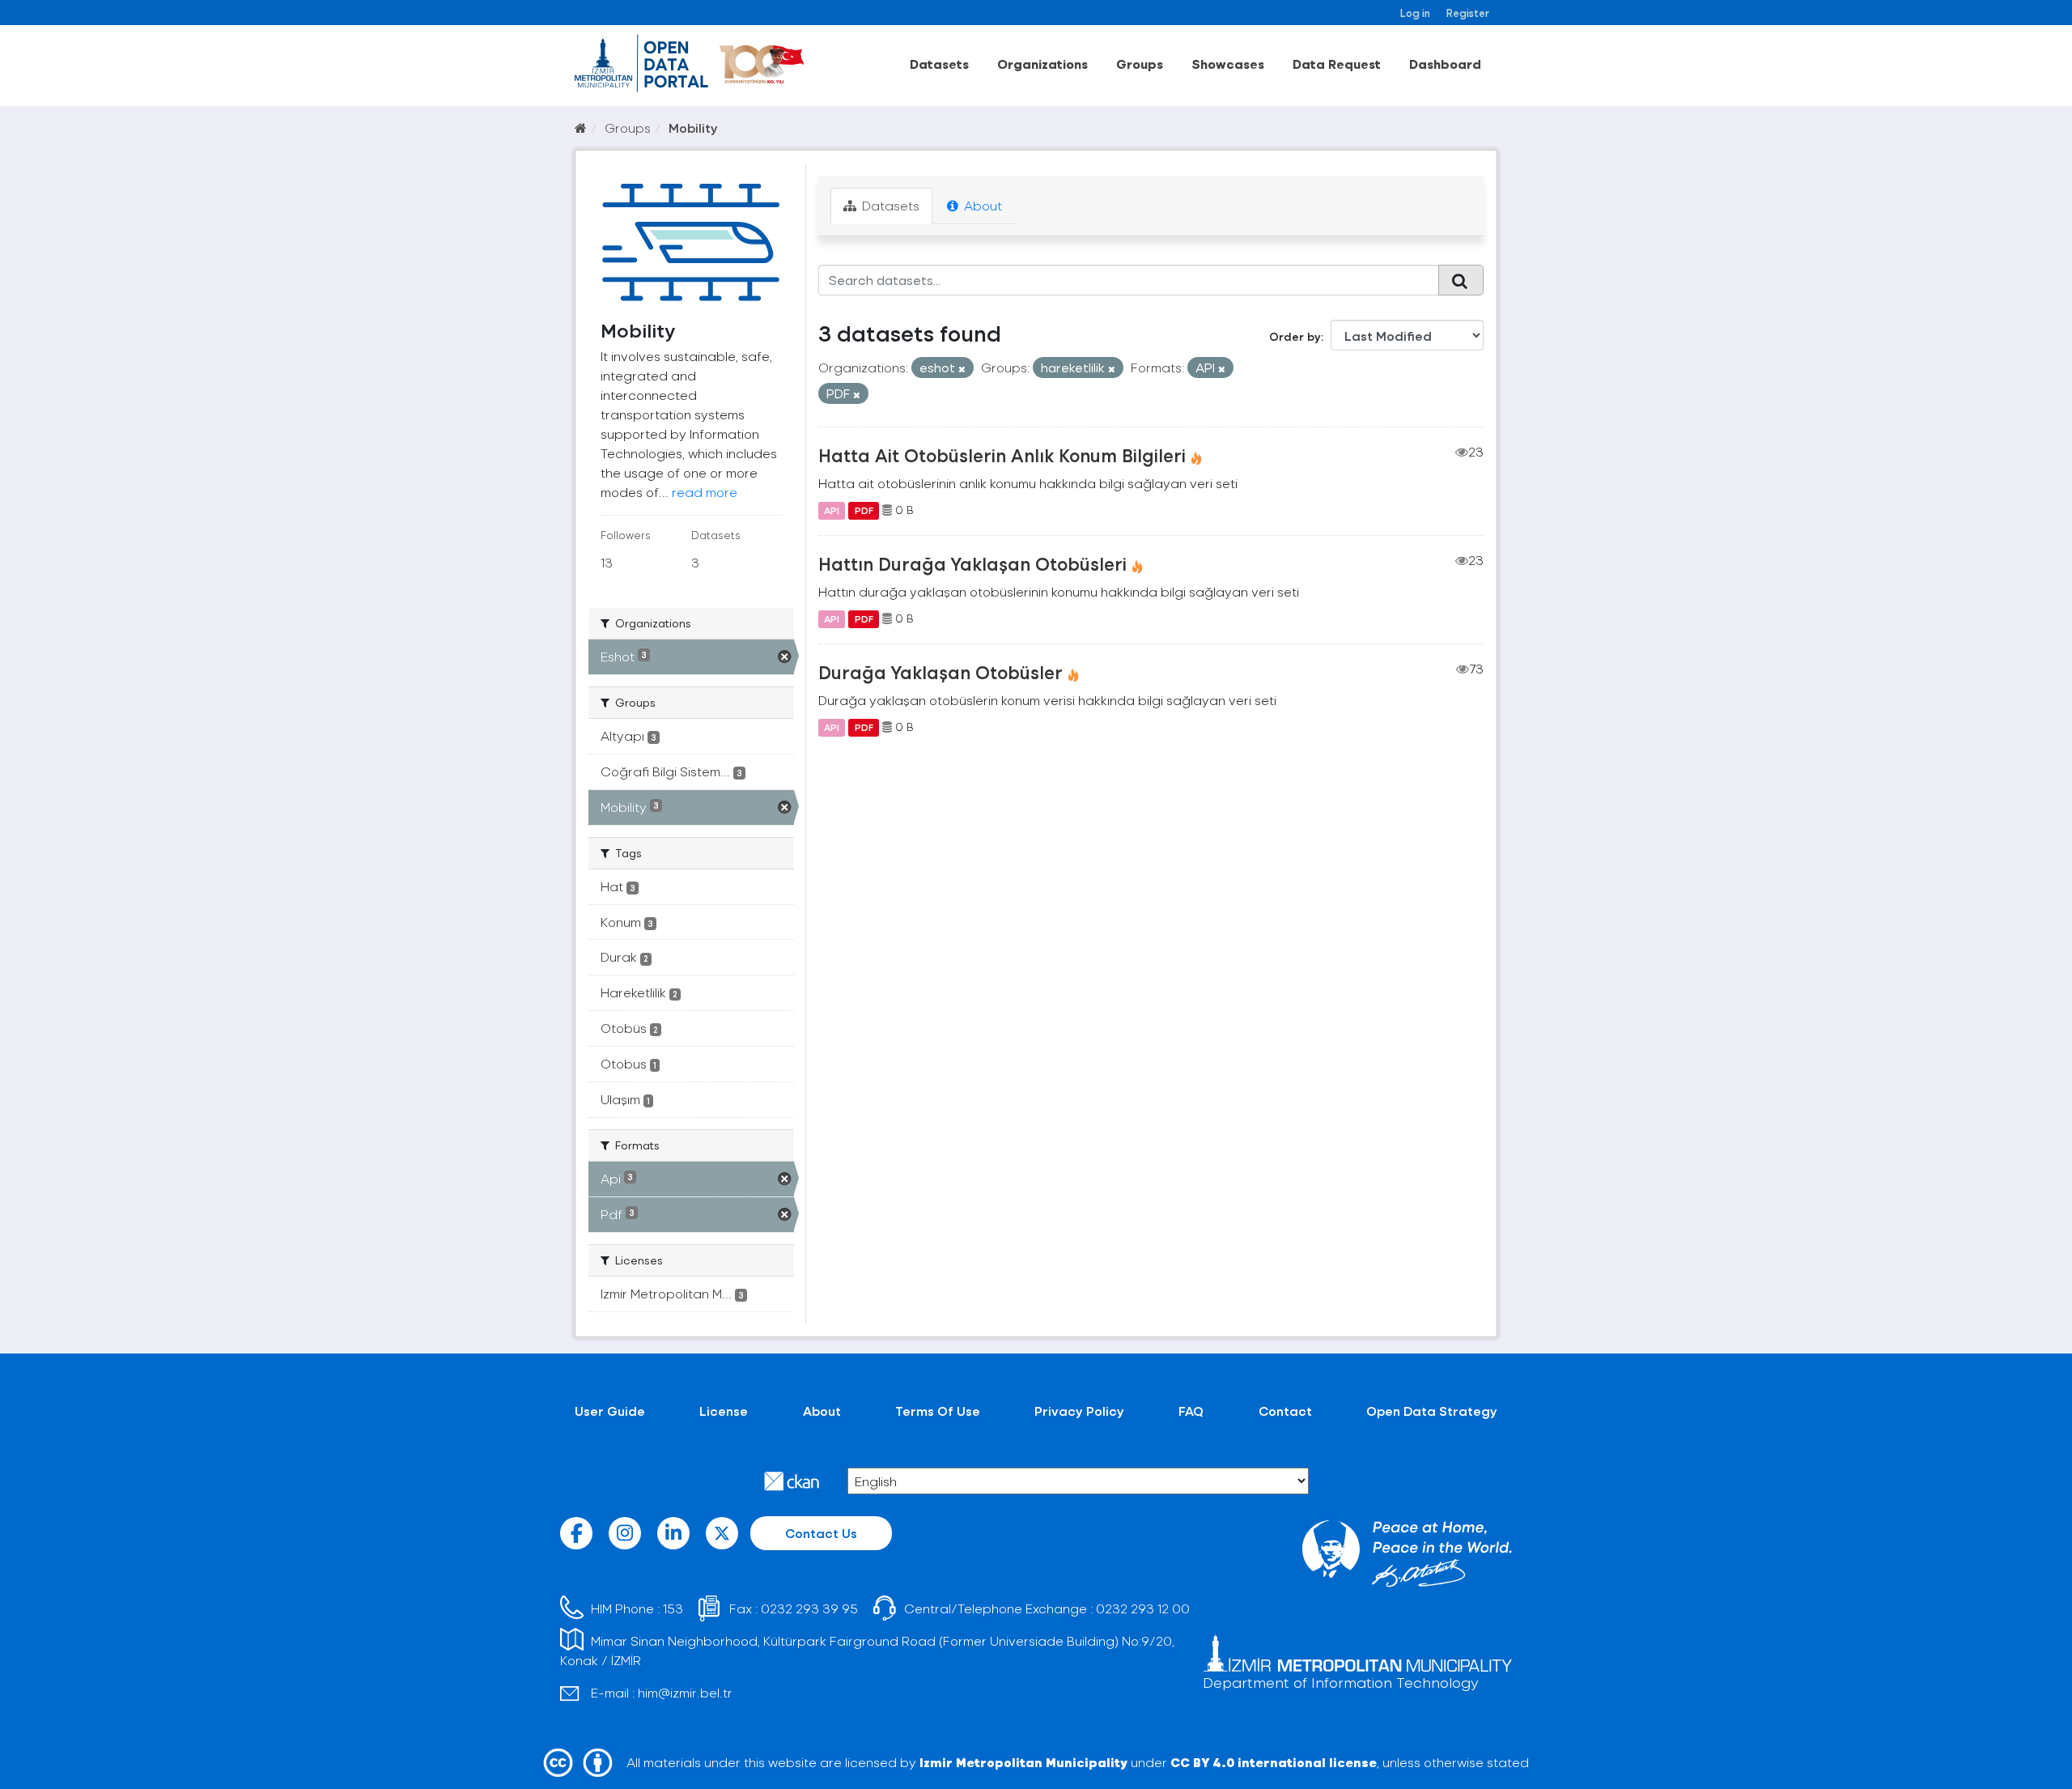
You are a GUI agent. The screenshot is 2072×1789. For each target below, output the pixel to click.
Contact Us (821, 1533)
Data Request (1337, 64)
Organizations (1042, 64)
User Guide (610, 1411)
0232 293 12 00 (1143, 1608)
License (724, 1411)
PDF (864, 510)
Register (1468, 13)
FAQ (1191, 1411)
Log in (1415, 13)
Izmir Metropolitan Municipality (1023, 1762)
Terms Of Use (938, 1411)
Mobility (693, 127)
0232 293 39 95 (809, 1608)
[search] (1461, 280)
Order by (1295, 336)
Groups (1140, 64)
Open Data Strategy (1432, 1411)
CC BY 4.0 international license (1274, 1762)
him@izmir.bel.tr (685, 1692)
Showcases (1228, 64)
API (832, 510)
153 (673, 1608)
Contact (1285, 1411)
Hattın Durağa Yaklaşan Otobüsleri (972, 563)
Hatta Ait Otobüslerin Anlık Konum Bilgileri (1002, 455)
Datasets (939, 64)
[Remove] (962, 369)
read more (705, 492)
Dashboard (1445, 64)
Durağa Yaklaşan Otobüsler (940, 672)
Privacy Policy (1079, 1411)
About (981, 205)
